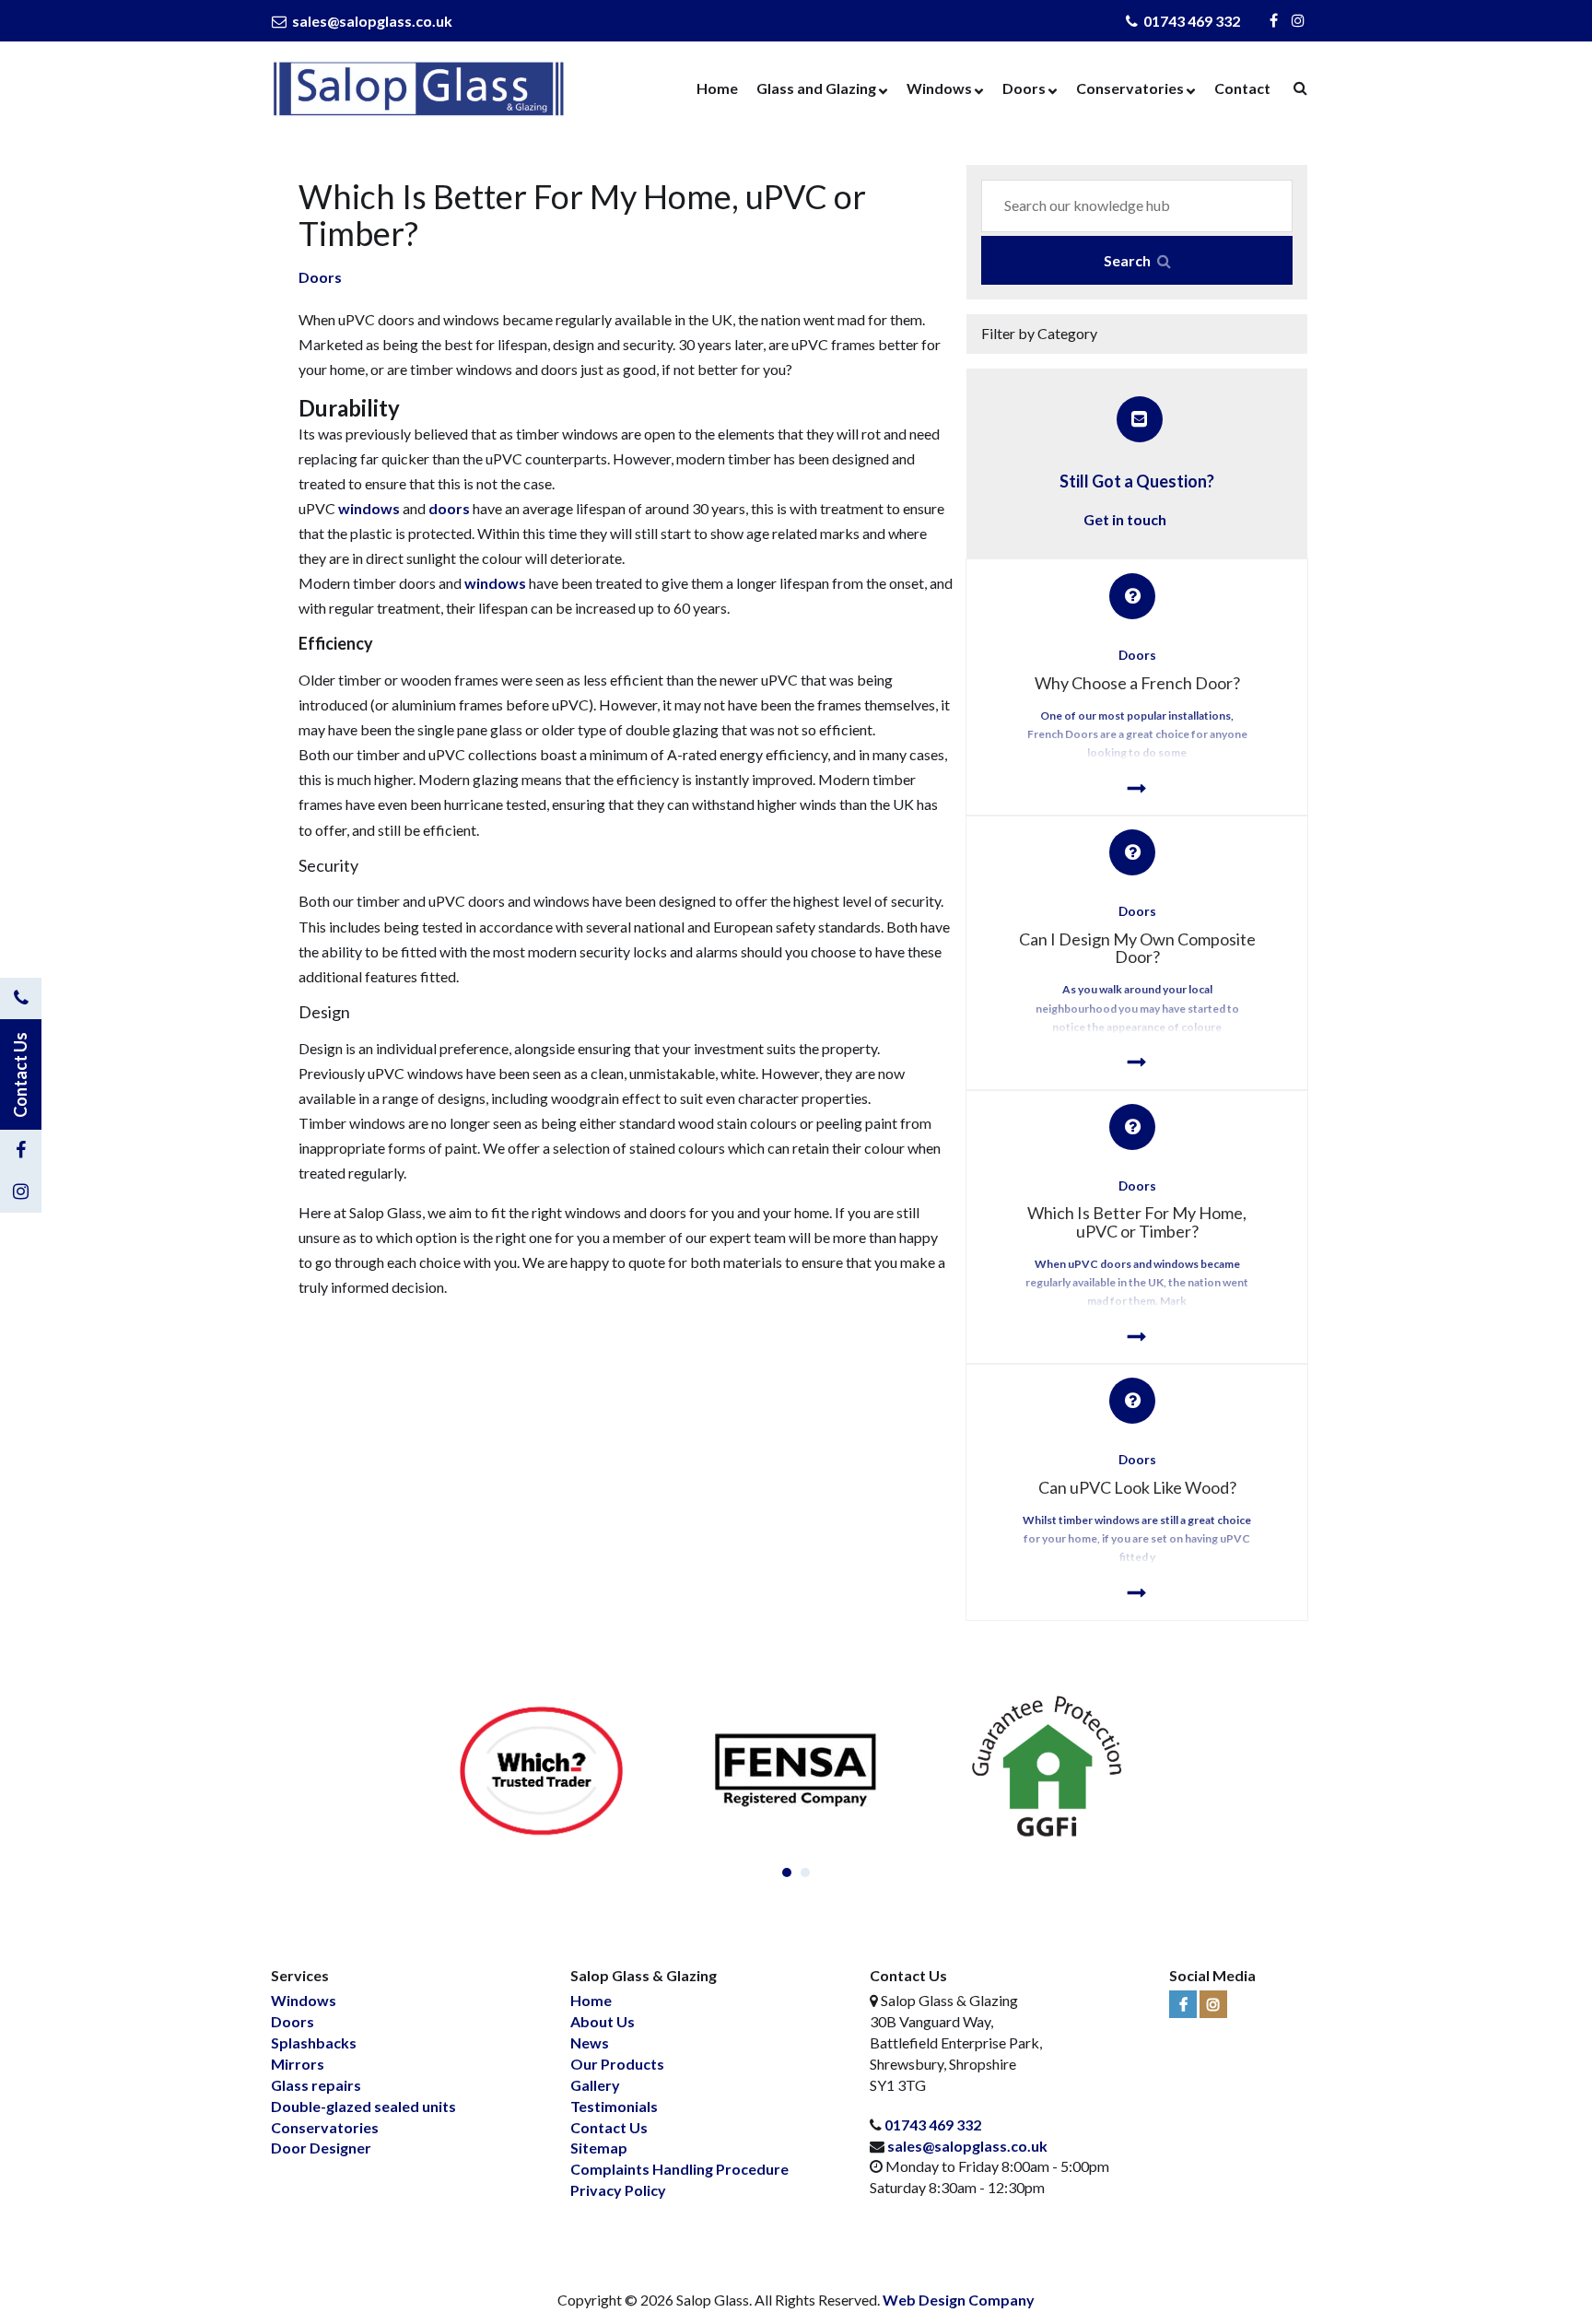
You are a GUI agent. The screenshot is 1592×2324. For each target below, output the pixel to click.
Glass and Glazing (816, 88)
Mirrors (298, 2064)
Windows (939, 88)
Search (1129, 260)
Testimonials (614, 2106)
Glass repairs (316, 2085)
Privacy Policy (618, 2190)
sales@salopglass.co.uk (371, 21)
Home (717, 88)
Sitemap (599, 2148)
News (590, 2042)
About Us (603, 2021)
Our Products (617, 2064)
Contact (1242, 88)
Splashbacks (314, 2042)
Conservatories (1130, 88)
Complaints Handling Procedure (679, 2169)
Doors (1024, 88)
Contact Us (609, 2127)
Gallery (595, 2085)
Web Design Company (959, 2300)
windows (369, 508)
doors (449, 508)
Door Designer (321, 2148)
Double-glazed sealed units (363, 2106)
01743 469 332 (1190, 21)
